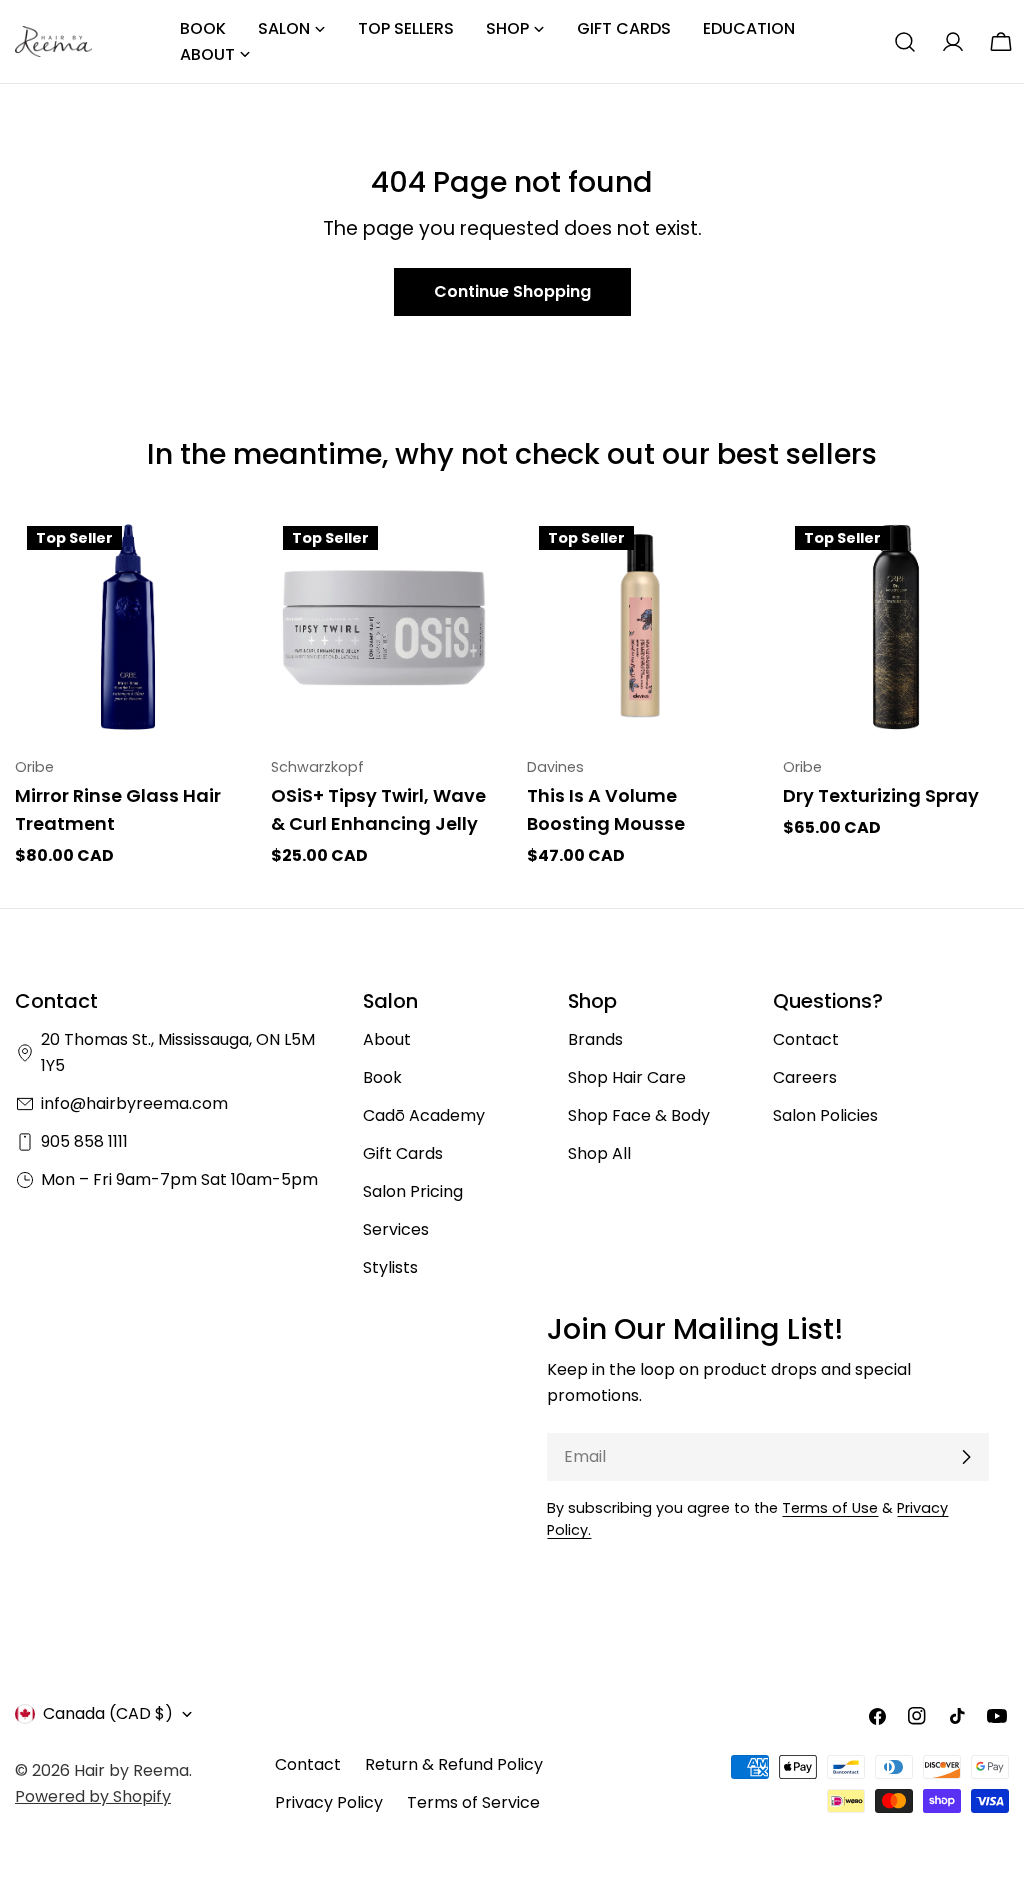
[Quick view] (212, 558)
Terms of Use (830, 1508)
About (387, 1039)
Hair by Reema (131, 1770)
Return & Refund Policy (454, 1764)
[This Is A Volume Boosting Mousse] (640, 627)
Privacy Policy (329, 1802)
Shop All (599, 1153)
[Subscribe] (966, 1457)
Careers (805, 1077)
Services (396, 1229)
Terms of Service (473, 1802)
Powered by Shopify (93, 1796)
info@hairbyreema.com (134, 1103)
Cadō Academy (424, 1115)
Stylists (390, 1267)
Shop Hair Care (627, 1077)
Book (382, 1077)
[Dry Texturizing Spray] (896, 627)
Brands (595, 1039)
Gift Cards (403, 1153)
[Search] (905, 42)
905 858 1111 (84, 1141)
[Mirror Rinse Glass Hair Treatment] (128, 627)
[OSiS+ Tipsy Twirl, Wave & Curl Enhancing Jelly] (384, 627)
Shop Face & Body (639, 1115)
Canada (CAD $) (108, 1713)
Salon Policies (825, 1115)
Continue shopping (512, 291)
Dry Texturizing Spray (881, 795)
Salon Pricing (413, 1191)
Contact (806, 1039)
